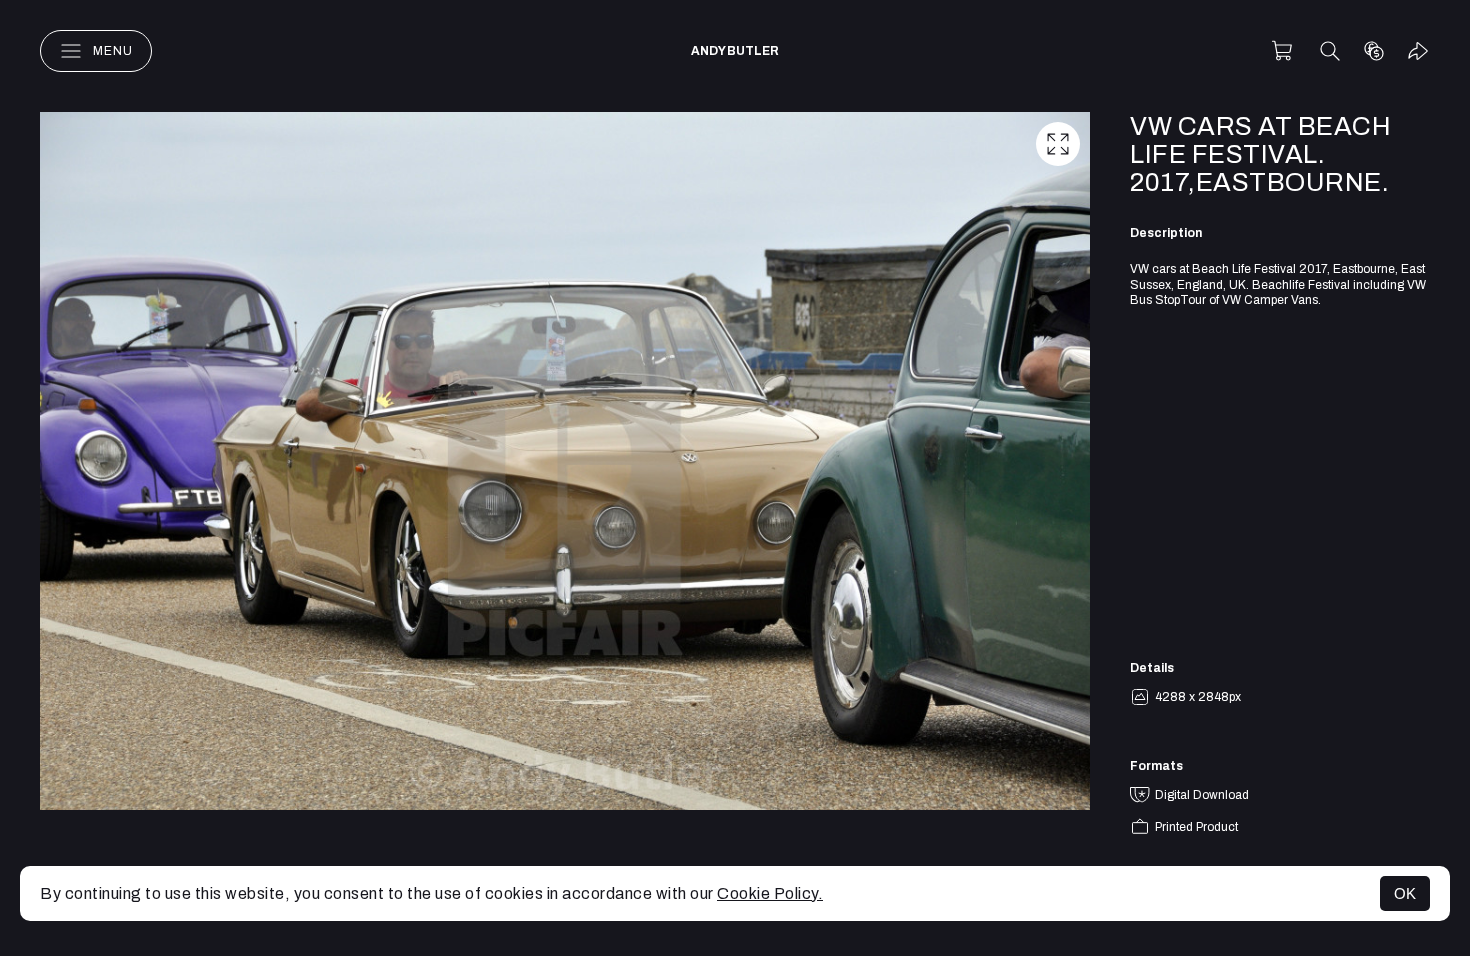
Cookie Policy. (770, 893)
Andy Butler (735, 51)
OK (1405, 893)
